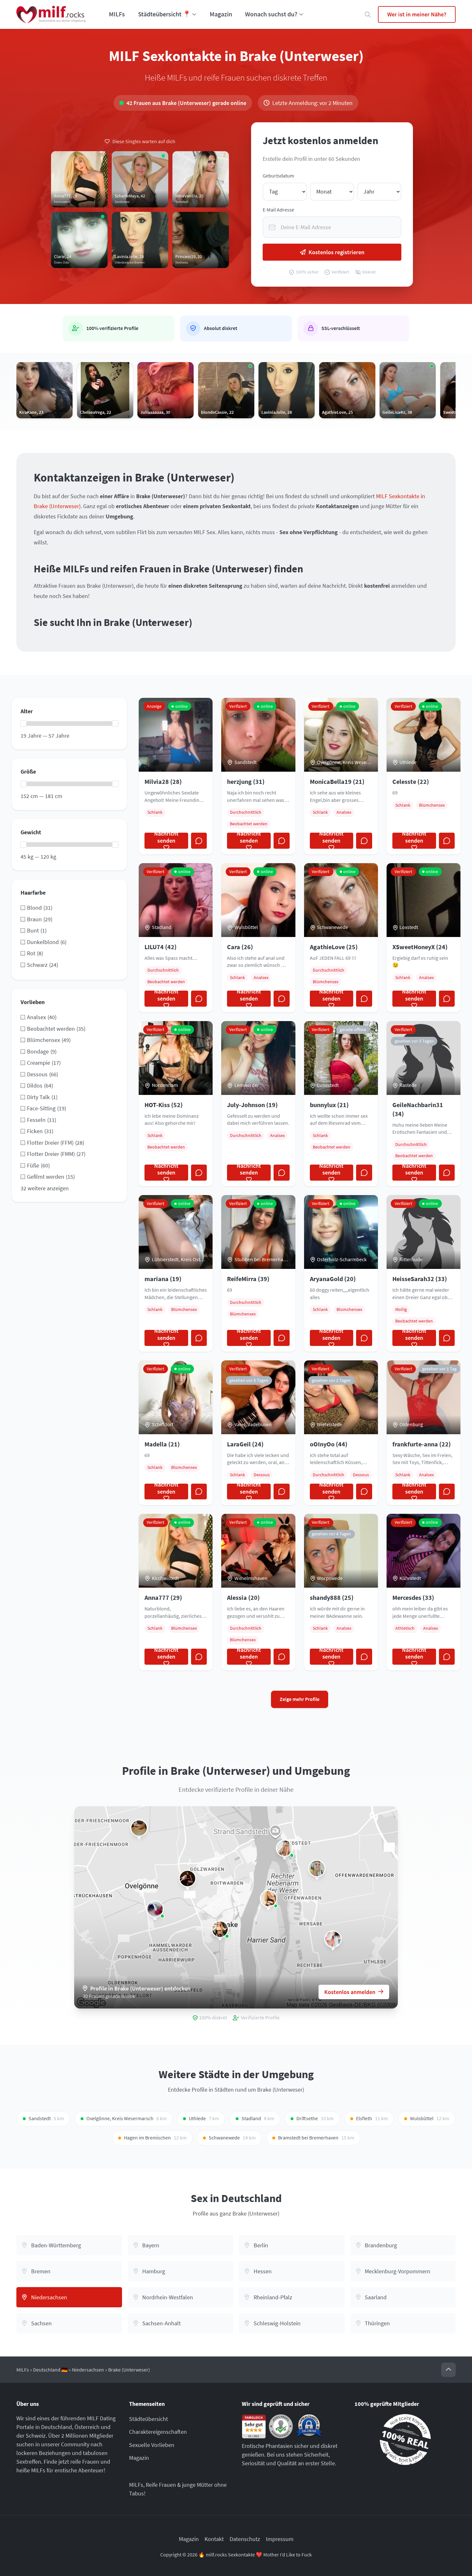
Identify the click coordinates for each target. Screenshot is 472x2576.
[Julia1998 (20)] (317, 1869)
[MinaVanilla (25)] (284, 1848)
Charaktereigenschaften (158, 2432)
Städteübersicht (149, 2419)
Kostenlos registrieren (337, 252)
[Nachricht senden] (199, 841)
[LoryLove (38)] (155, 1909)
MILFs (117, 14)
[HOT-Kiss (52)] (220, 1929)
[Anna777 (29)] (268, 1899)
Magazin (221, 14)
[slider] (23, 724)
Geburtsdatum (278, 176)
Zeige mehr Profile (300, 1699)
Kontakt (214, 2539)
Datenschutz (245, 2539)
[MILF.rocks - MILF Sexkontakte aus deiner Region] (51, 14)
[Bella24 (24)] (139, 1828)
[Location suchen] (368, 15)
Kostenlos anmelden (350, 1992)
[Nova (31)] (333, 1939)
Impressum (280, 2539)
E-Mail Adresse (278, 210)
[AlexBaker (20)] (188, 1878)
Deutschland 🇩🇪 (50, 2370)
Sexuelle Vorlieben (152, 2445)
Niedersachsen (88, 2370)
